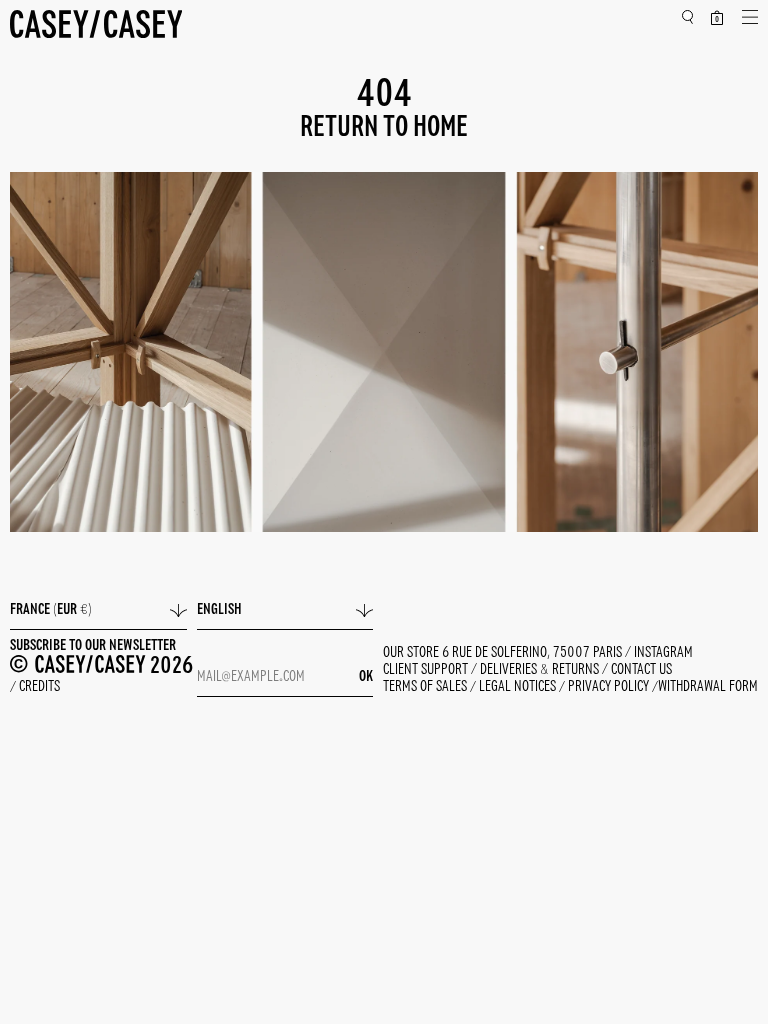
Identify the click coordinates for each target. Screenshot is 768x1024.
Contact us (641, 670)
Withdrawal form (708, 688)
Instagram (663, 653)
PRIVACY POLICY (610, 688)
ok (366, 677)
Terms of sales (426, 688)
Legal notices (519, 688)
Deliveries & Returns (541, 670)
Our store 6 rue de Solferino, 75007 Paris (504, 653)
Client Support (427, 670)
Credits (39, 688)
